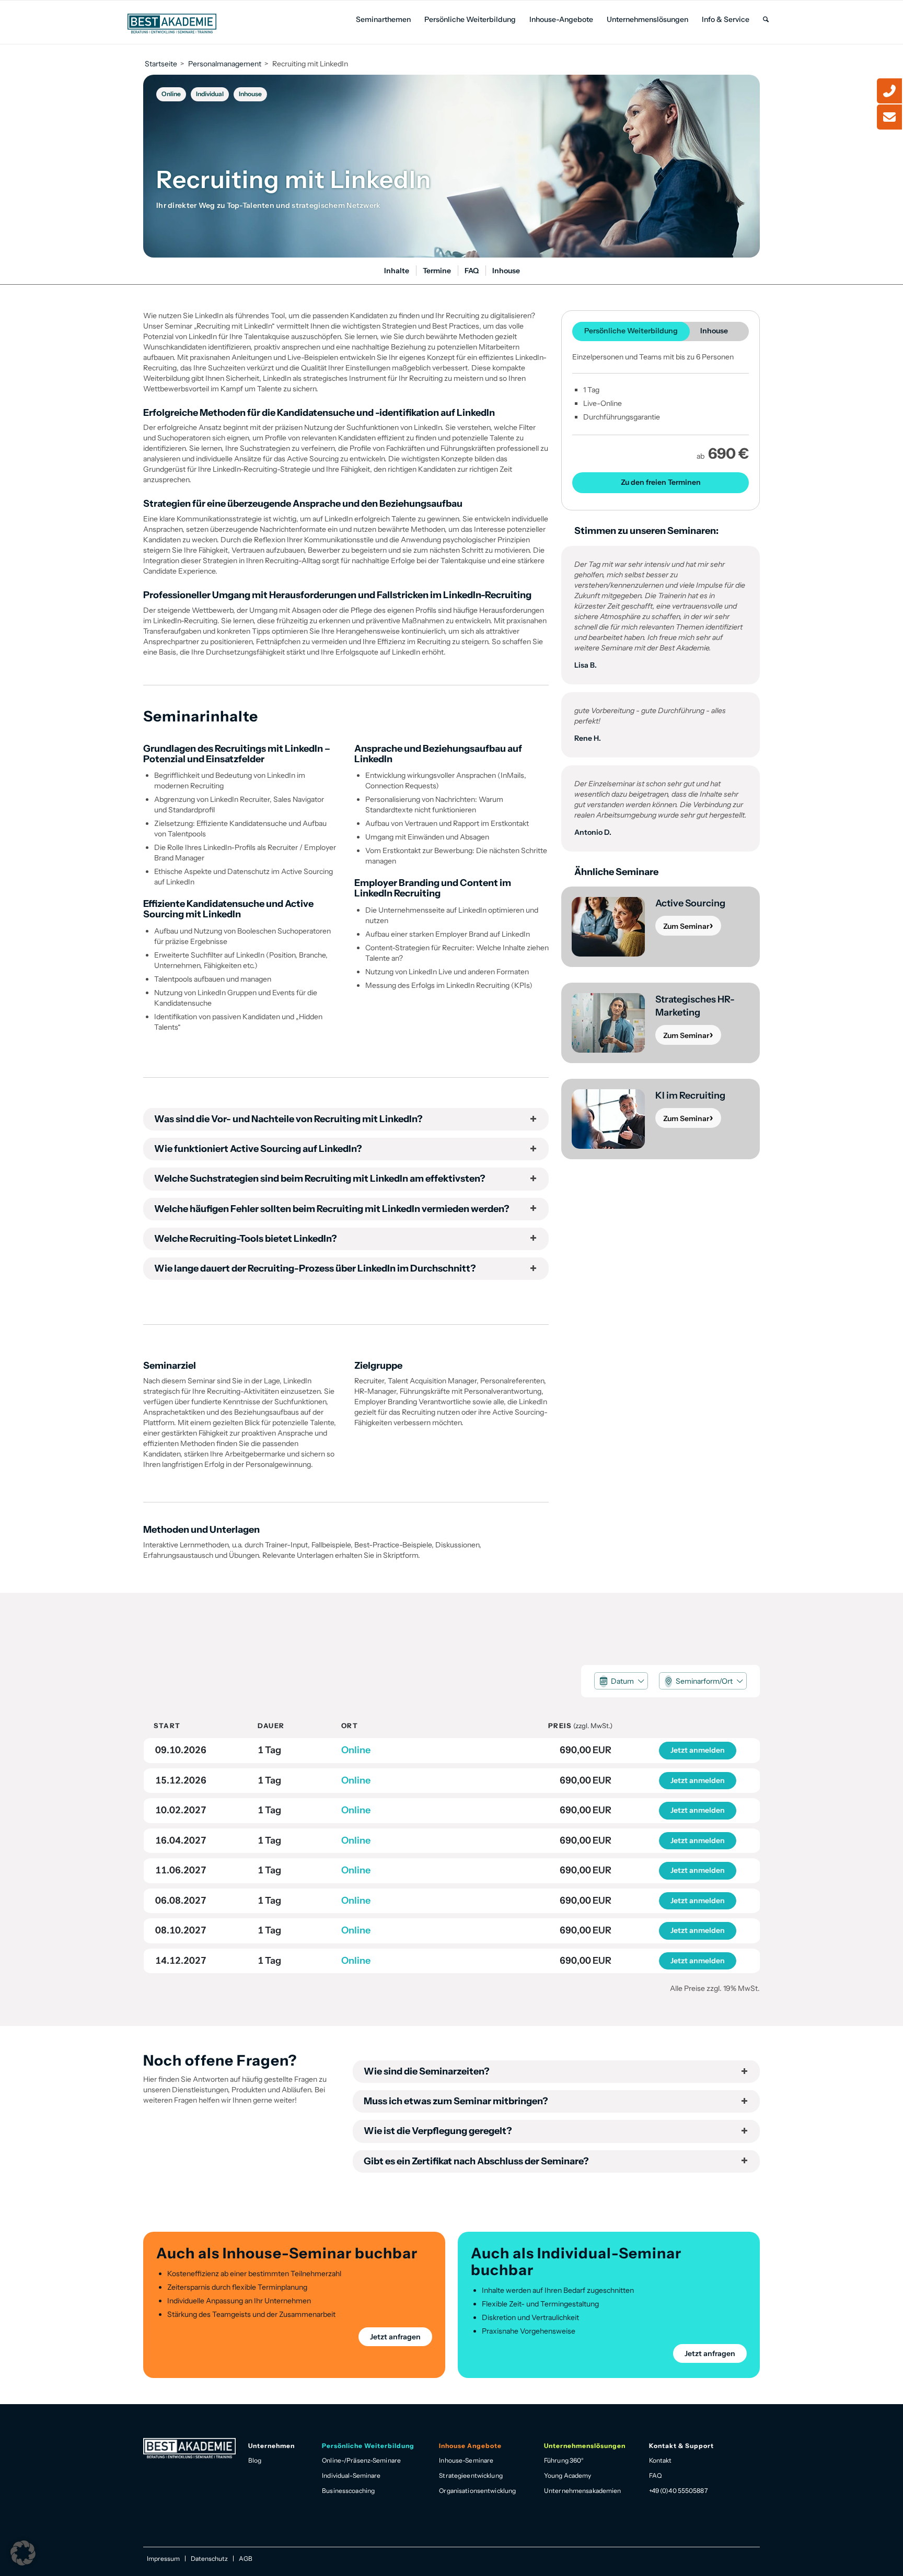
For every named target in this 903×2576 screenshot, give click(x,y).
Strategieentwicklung (471, 2475)
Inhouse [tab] (714, 331)
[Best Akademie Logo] (172, 24)
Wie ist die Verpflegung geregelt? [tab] (438, 2131)
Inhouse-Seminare (466, 2460)
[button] (621, 1681)
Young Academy (568, 2475)
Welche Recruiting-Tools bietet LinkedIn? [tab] (246, 1239)
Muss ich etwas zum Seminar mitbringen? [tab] (456, 2101)
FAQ (655, 2475)
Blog (255, 2460)
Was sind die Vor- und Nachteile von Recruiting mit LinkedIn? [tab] (288, 1119)
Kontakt (661, 2460)
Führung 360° (564, 2460)
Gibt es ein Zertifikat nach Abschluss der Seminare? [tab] (476, 2161)
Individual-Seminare (351, 2475)
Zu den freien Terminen (661, 482)
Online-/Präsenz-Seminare (361, 2460)
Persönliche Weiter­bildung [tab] (631, 331)
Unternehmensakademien (583, 2491)
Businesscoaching (348, 2491)
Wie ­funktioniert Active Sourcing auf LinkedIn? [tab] (258, 1149)
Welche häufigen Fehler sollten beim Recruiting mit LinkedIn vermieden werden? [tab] (332, 1209)
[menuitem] (383, 20)
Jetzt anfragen (395, 2337)
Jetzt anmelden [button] (698, 1750)
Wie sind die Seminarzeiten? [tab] (427, 2071)
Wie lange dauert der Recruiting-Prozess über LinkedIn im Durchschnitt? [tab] (315, 1268)
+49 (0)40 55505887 (678, 2491)
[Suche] (766, 20)
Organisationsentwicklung (477, 2491)
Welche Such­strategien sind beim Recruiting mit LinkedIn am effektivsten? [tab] (320, 1179)
